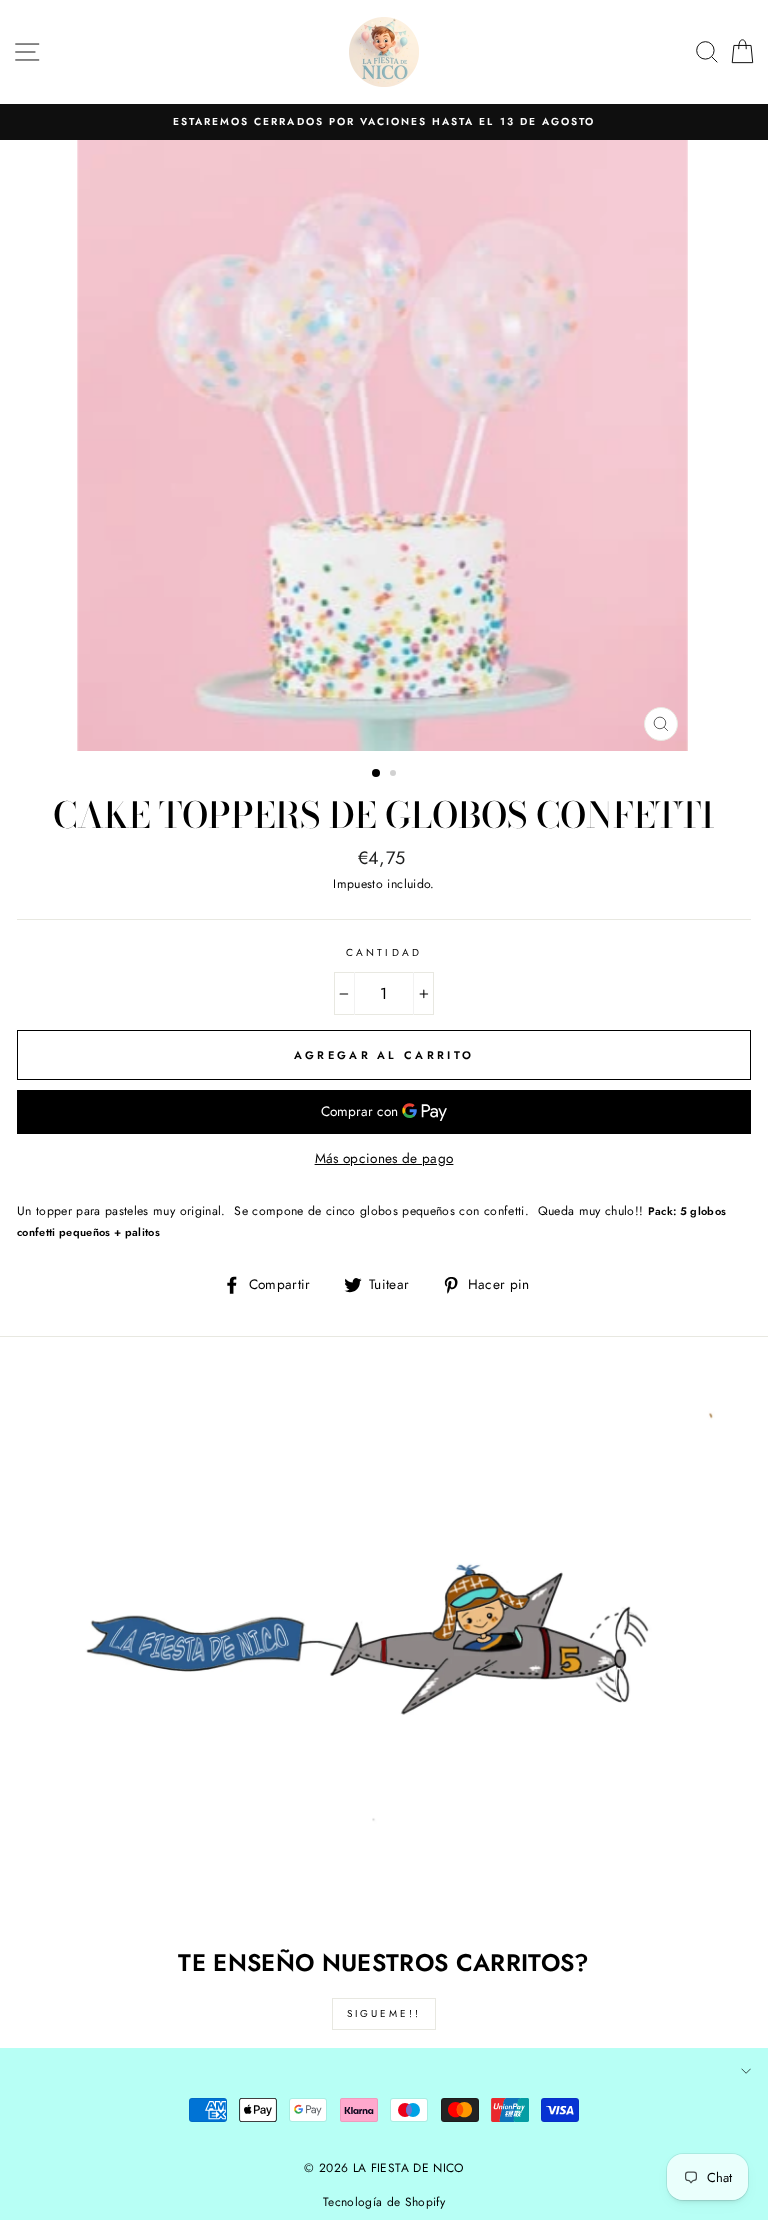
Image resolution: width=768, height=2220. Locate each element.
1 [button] (377, 774)
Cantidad (383, 952)
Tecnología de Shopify (384, 2202)
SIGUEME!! (384, 2013)
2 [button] (395, 775)
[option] (384, 122)
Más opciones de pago (384, 1158)
